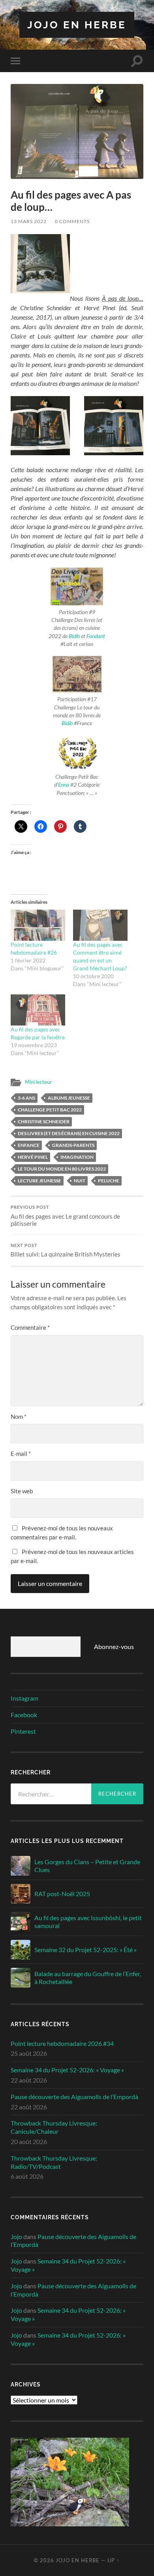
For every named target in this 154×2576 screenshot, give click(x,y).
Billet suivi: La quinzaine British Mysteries (66, 1251)
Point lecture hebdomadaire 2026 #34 (62, 2043)
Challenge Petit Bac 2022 (50, 1110)
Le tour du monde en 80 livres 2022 (62, 1169)
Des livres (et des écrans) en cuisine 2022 (69, 1133)
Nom (19, 1416)
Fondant (96, 636)
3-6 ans (26, 1098)
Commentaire (30, 1327)
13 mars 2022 (29, 221)
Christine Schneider (44, 1121)
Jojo (16, 2236)
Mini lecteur (38, 1082)
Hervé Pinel (33, 1157)
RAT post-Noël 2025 (62, 1894)
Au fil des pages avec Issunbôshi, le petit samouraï (88, 1922)
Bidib (74, 636)
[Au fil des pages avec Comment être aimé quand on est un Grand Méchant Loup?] (100, 925)
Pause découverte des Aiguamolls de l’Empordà (74, 2097)
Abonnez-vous (114, 1646)
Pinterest (23, 1731)
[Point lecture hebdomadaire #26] (38, 925)
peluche (109, 1181)
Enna (64, 785)
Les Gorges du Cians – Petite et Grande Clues (87, 1866)
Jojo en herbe (77, 25)
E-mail (21, 1454)
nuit (80, 1181)
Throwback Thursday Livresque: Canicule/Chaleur (54, 2127)
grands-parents (73, 1145)
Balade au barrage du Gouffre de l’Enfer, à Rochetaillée (88, 1978)
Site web (22, 1491)
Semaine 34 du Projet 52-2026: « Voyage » (67, 2070)
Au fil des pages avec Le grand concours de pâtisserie (65, 1216)
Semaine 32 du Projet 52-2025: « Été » (85, 1950)
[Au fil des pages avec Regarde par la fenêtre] (38, 1010)
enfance (29, 1145)
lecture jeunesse (39, 1181)
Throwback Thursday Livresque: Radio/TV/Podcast (54, 2162)
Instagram (24, 1698)
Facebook (24, 1715)
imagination (77, 1157)
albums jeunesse (69, 1098)
